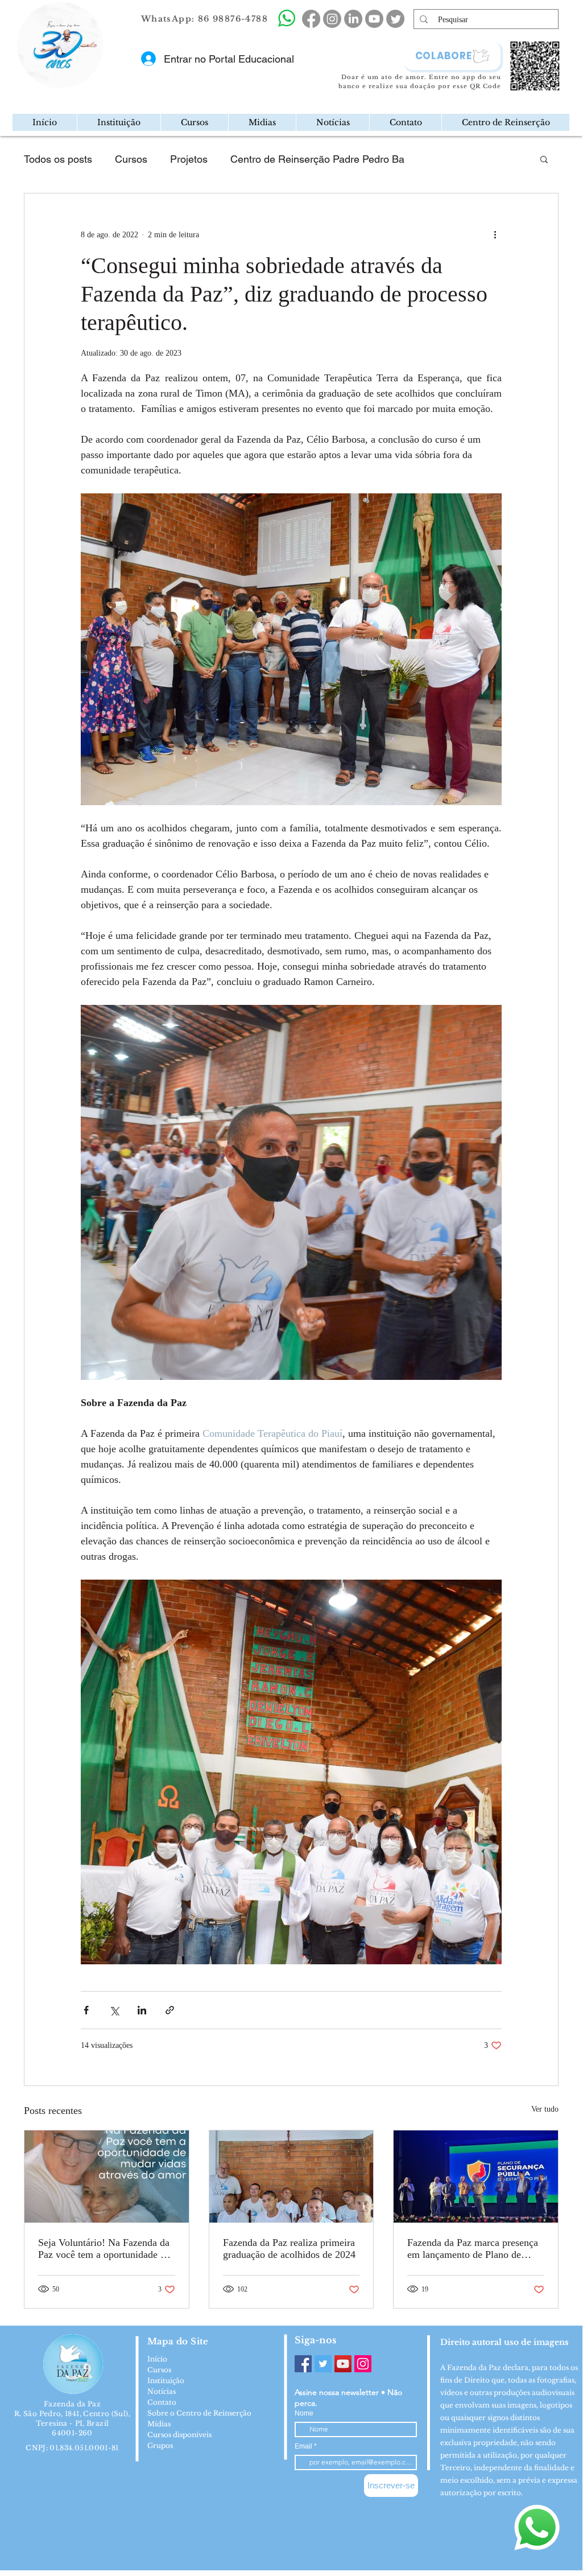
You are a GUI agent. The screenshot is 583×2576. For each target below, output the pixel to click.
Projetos (189, 159)
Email (304, 2446)
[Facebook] (303, 2364)
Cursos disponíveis (179, 2435)
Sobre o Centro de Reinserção (199, 2413)
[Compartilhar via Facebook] (86, 2010)
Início (157, 2359)
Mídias (159, 2424)
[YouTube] (343, 2364)
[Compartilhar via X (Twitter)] (114, 2010)
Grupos (160, 2445)
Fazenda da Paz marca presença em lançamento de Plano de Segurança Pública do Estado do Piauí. (474, 2249)
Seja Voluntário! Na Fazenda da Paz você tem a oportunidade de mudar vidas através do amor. (104, 2249)
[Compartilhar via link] (170, 2010)
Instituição (166, 2381)
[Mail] (100, 82)
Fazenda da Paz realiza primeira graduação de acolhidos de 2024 (289, 2249)
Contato (162, 2402)
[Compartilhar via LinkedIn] (142, 2010)
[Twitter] (323, 2364)
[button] (119, 122)
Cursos (131, 159)
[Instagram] (363, 2364)
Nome (304, 2413)
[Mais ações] (495, 234)
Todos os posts (58, 159)
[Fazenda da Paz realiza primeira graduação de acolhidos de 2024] (291, 2177)
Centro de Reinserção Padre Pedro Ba (317, 159)
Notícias (162, 2391)
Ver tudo (545, 2109)
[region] (108, 82)
